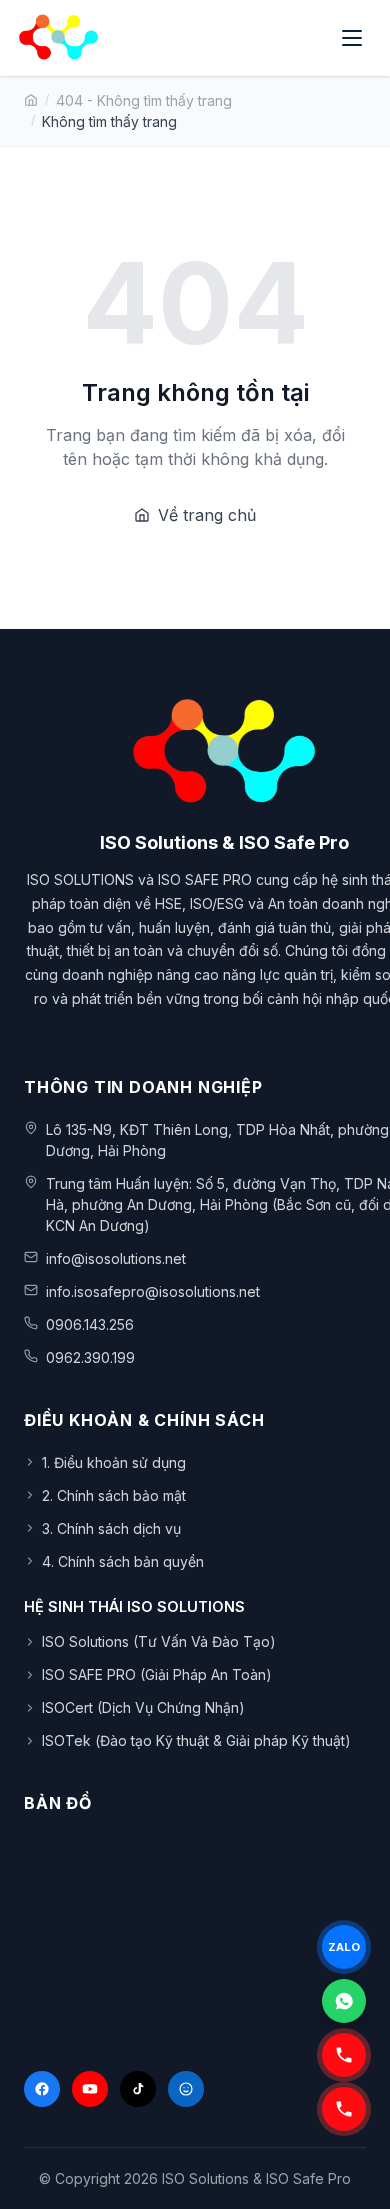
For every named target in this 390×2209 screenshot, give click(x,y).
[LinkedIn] (186, 2089)
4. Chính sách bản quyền (123, 1561)
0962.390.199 (90, 1357)
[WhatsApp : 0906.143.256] (344, 2001)
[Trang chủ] (31, 100)
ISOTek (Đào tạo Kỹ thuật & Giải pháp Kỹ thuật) (196, 1740)
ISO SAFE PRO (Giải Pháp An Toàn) (157, 1674)
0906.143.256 (90, 1324)
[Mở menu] (354, 38)
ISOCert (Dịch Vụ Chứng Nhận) (143, 1707)
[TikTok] (138, 2089)
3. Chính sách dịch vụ (111, 1528)
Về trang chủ (207, 515)
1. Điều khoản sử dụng (114, 1462)
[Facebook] (42, 2089)
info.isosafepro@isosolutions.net (153, 1291)
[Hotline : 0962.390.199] (344, 2055)
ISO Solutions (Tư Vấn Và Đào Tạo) (159, 1641)
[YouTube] (90, 2089)
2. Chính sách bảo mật (114, 1495)
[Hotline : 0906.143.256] (344, 2109)
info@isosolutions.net (116, 1258)
